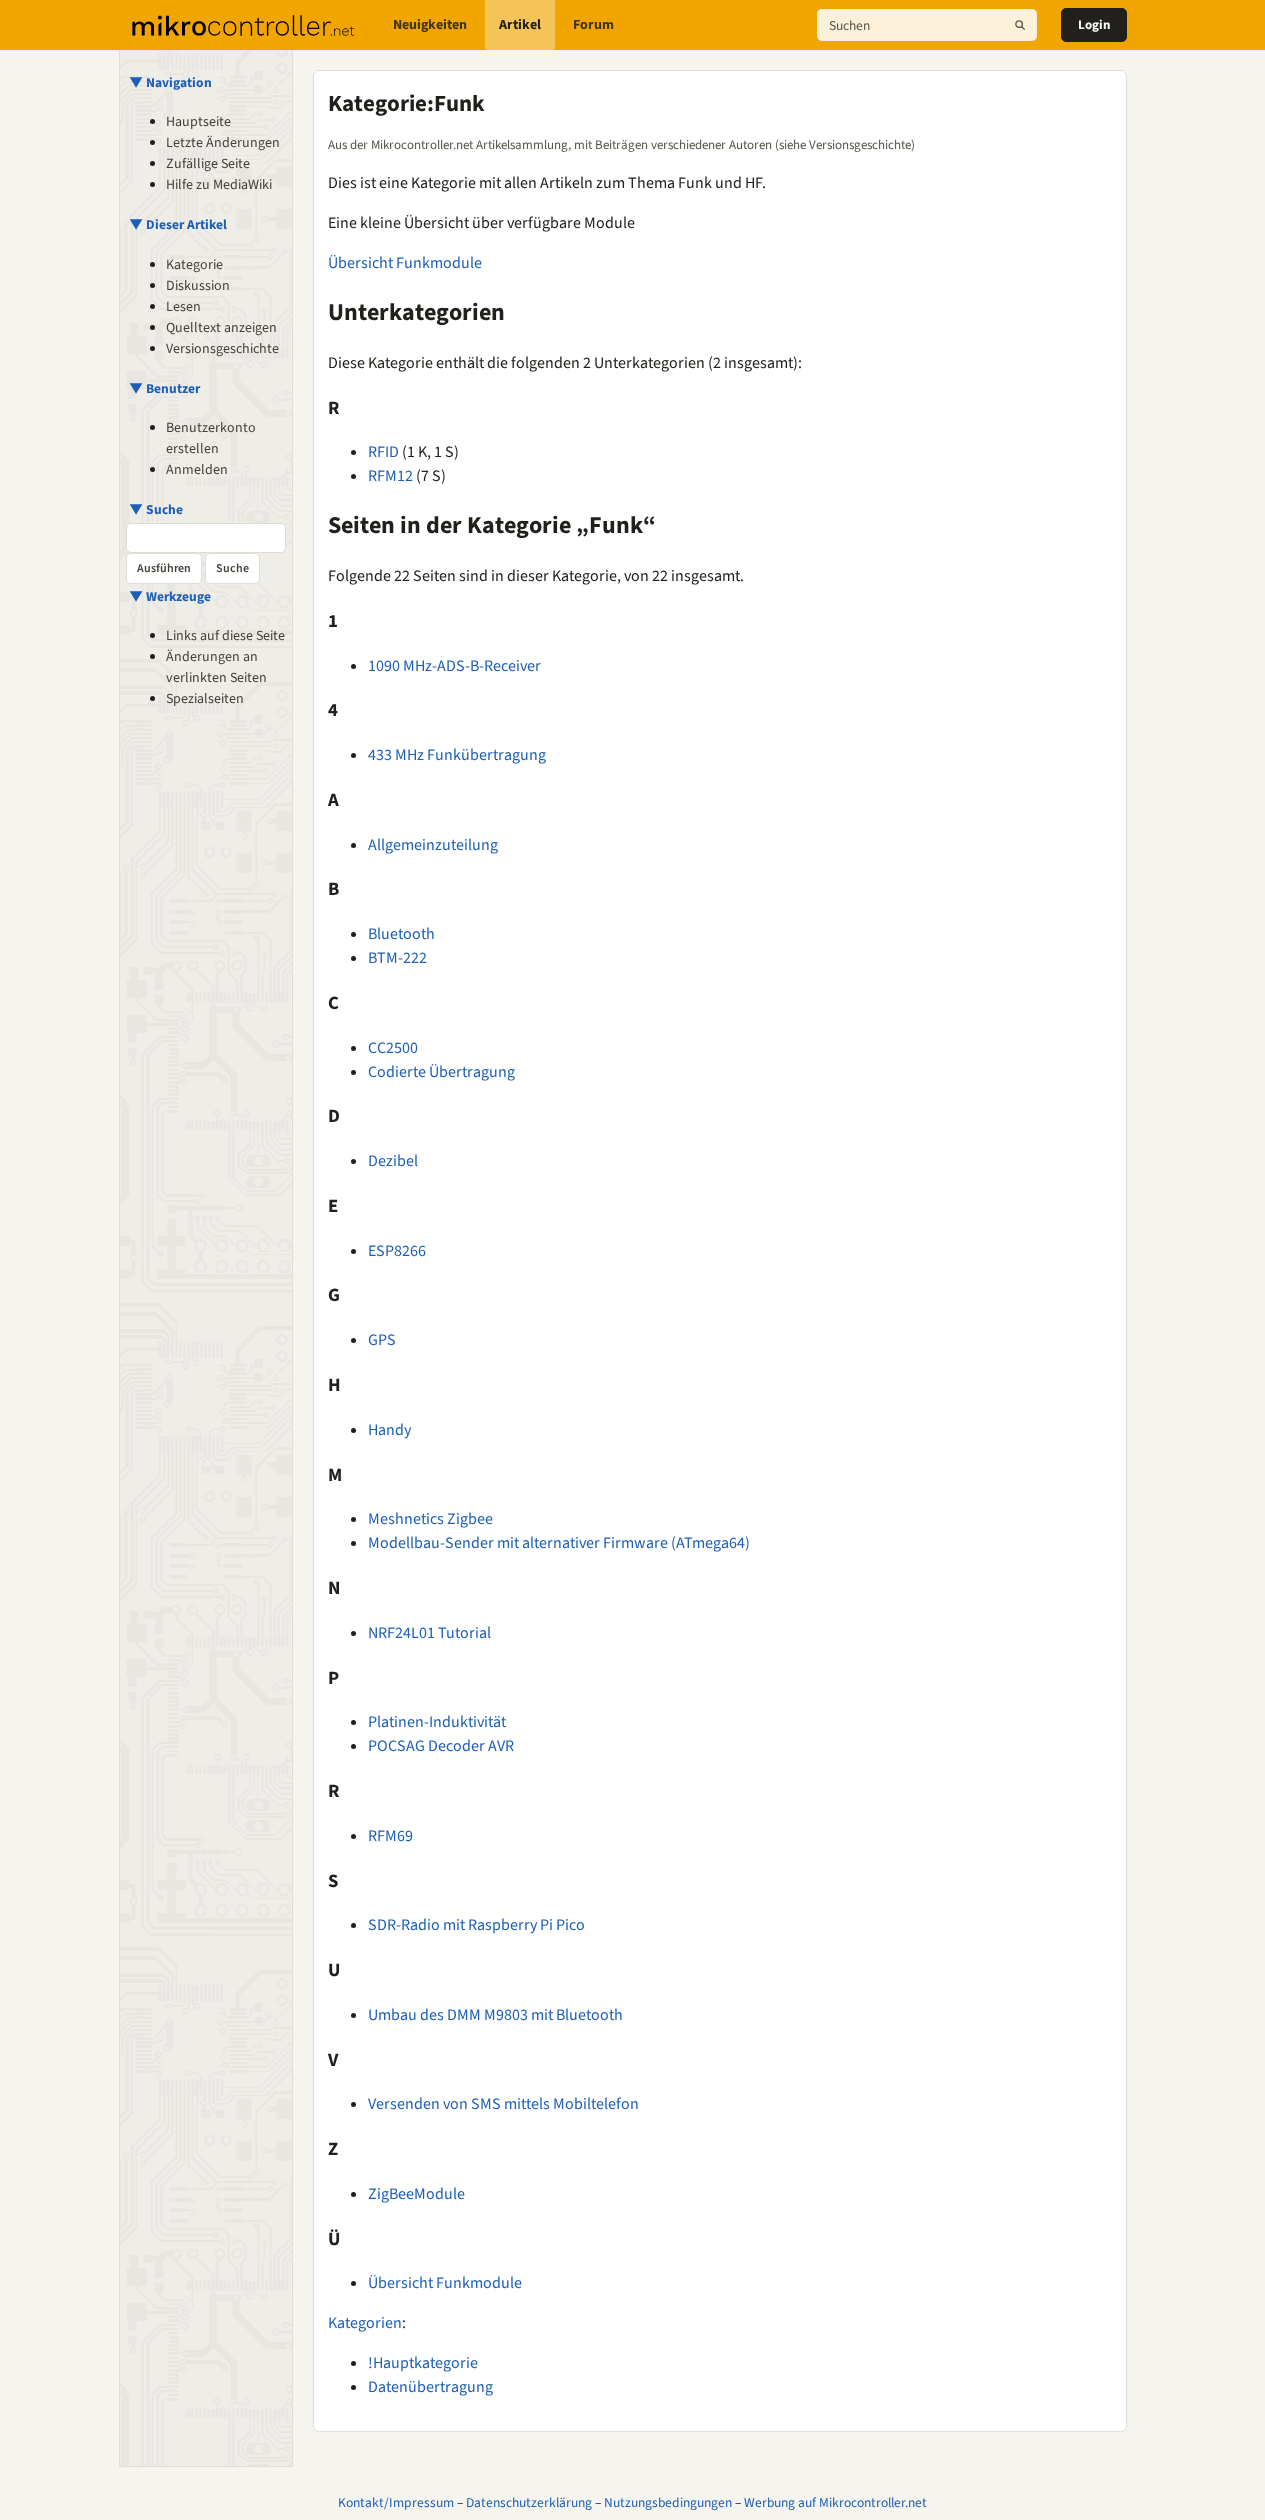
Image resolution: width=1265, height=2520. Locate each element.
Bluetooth (401, 934)
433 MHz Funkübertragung (457, 755)
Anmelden (197, 470)
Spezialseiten (205, 699)
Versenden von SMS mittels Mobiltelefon (503, 2104)
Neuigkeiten (430, 25)
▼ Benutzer (164, 388)
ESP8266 (397, 1251)
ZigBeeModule (416, 2194)
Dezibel (393, 1161)
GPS (382, 1340)
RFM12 (390, 476)
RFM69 (390, 1836)
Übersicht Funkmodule (405, 263)
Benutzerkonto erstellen (211, 438)
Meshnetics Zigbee (430, 1519)
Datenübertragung (430, 2387)
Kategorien (365, 2323)
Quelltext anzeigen (221, 328)
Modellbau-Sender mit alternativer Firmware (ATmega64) (559, 1543)
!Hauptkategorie (423, 2363)
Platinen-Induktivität (437, 1722)
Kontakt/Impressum (396, 2502)
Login (1094, 25)
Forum (593, 25)
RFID (383, 452)
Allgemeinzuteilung (433, 845)
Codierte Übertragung (441, 1072)
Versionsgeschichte (222, 349)
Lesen (183, 307)
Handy (389, 1430)
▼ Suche (156, 509)
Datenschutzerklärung (529, 2502)
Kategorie (194, 265)
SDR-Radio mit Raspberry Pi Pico (476, 1925)
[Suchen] (1020, 25)
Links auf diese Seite (225, 636)
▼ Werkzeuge (170, 596)
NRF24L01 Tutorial (429, 1633)
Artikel (520, 25)
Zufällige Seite (208, 164)
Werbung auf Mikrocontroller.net (835, 2502)
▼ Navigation (170, 82)
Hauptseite (198, 122)
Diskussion (198, 286)
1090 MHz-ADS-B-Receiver (454, 666)
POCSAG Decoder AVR (441, 1746)
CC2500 (393, 1048)
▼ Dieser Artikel (178, 224)
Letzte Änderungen (223, 143)
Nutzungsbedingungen (668, 2502)
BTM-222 (397, 958)
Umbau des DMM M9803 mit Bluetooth (495, 2015)
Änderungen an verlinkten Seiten (216, 667)
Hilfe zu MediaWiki (219, 185)
